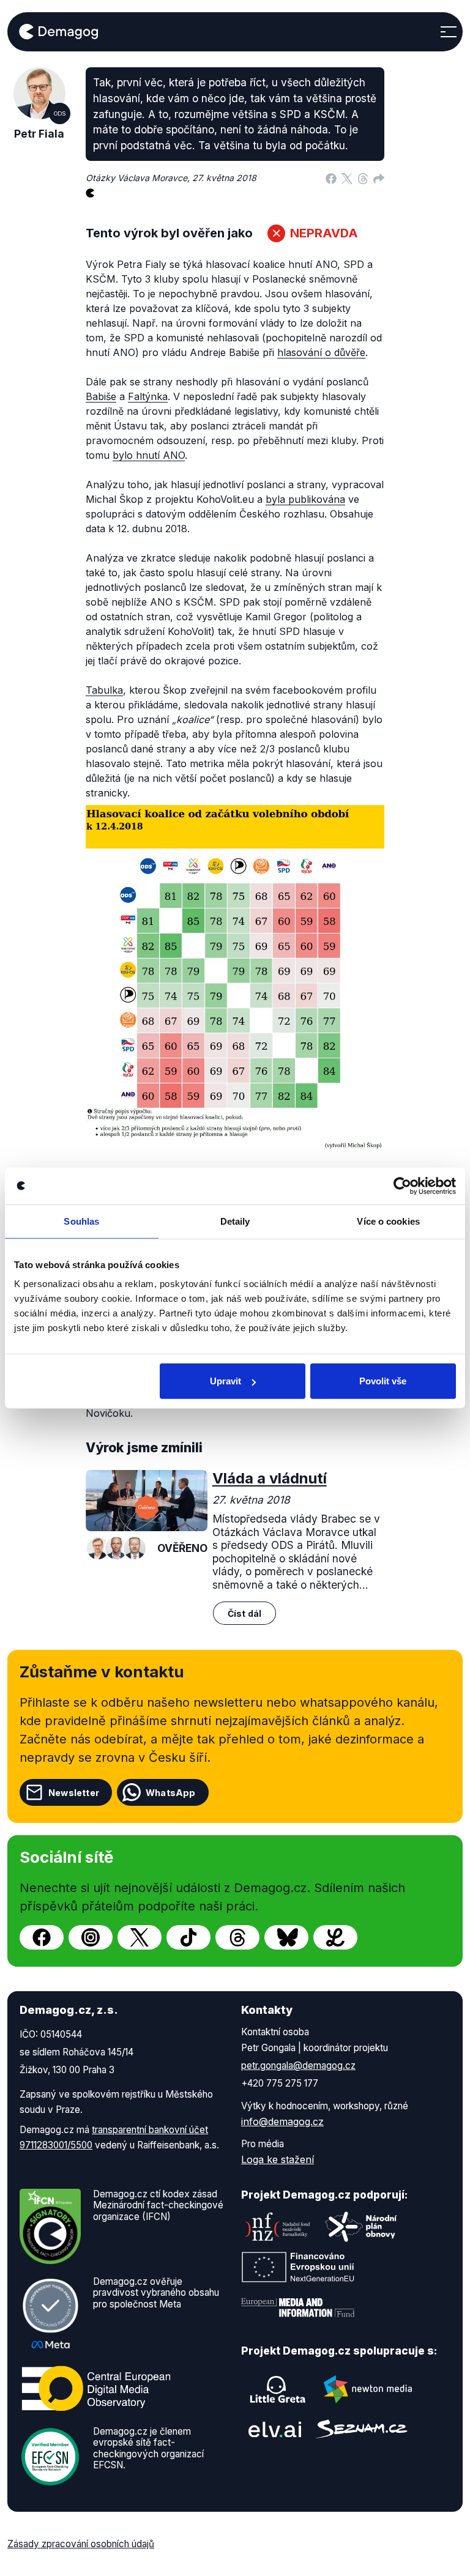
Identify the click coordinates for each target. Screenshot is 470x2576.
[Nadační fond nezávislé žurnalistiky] (278, 2227)
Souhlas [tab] (81, 1221)
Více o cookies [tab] (388, 1221)
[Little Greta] (278, 2389)
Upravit (226, 1381)
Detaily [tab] (235, 1221)
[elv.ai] (275, 2429)
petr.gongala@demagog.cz (298, 2066)
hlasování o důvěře (321, 352)
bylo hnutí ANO (149, 455)
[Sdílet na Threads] (363, 178)
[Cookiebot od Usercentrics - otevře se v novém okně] (402, 1186)
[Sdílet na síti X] (347, 178)
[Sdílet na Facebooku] (331, 178)
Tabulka (104, 690)
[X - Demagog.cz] (140, 1937)
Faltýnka (148, 396)
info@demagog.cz (282, 2121)
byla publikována (305, 499)
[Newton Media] (368, 2389)
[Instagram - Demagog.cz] (91, 1937)
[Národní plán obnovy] (361, 2227)
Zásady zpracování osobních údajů (81, 2544)
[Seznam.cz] (362, 2429)
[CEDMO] (96, 2388)
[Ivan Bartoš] (116, 1548)
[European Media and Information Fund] (298, 2307)
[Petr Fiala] (98, 1548)
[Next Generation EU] (298, 2267)
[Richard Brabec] (135, 1548)
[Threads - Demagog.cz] (237, 1937)
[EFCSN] (50, 2455)
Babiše (101, 396)
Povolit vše (383, 1381)
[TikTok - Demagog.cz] (188, 1937)
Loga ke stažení (278, 2159)
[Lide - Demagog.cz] (335, 1937)
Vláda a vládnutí (270, 1478)
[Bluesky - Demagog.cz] (286, 1937)
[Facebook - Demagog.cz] (42, 1937)
